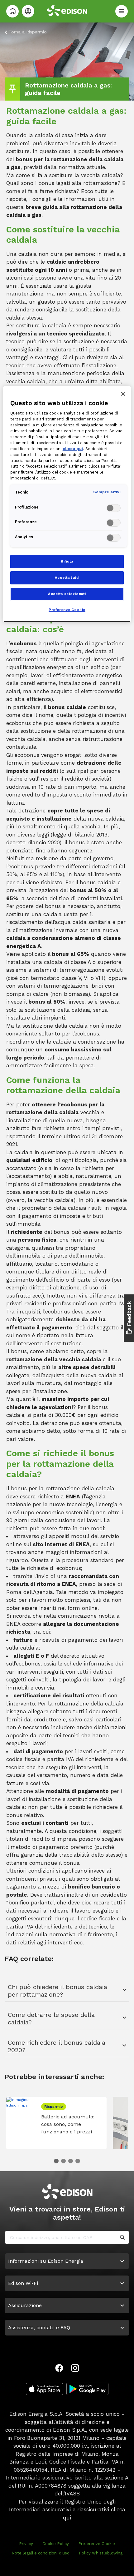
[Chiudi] (123, 394)
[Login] (28, 11)
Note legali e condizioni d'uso (41, 2553)
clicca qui (73, 449)
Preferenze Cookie (97, 2544)
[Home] (12, 11)
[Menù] (122, 11)
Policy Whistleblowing (101, 2553)
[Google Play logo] (87, 2389)
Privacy (26, 2544)
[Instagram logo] (75, 2368)
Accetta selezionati (67, 594)
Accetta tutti (67, 578)
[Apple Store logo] (45, 2389)
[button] (56, 2161)
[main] (67, 1288)
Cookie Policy (56, 2544)
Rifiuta (67, 561)
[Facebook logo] (59, 2368)
